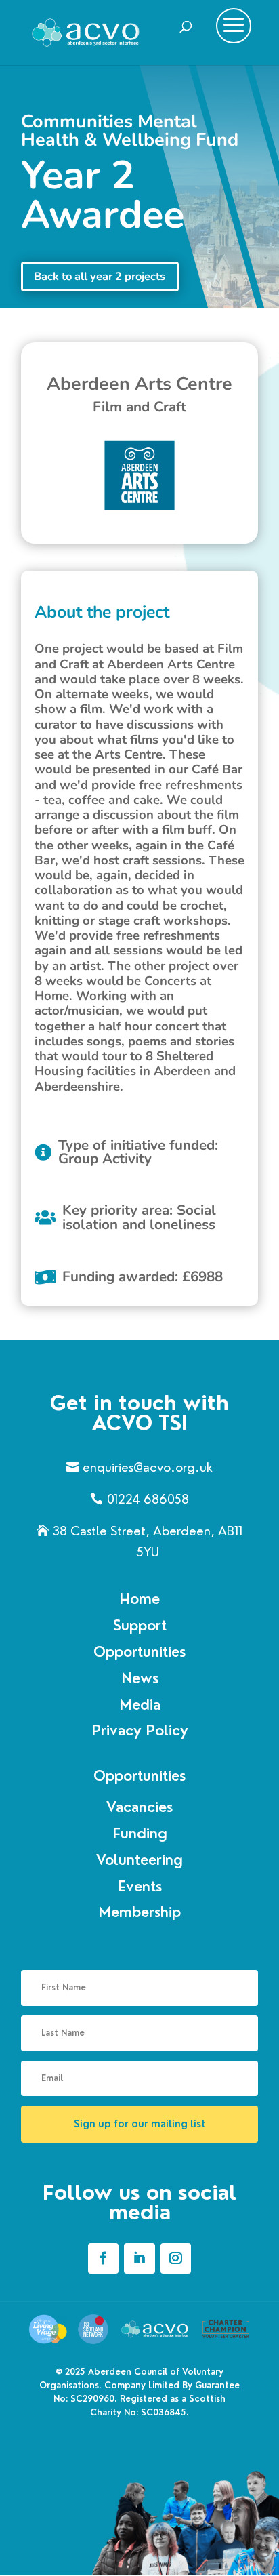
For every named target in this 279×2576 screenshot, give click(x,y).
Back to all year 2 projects (100, 276)
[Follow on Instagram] (176, 2258)
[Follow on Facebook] (103, 2258)
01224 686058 (148, 1499)
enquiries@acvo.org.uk (148, 1467)
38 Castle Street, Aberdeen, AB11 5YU (148, 1542)
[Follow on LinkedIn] (139, 2258)
